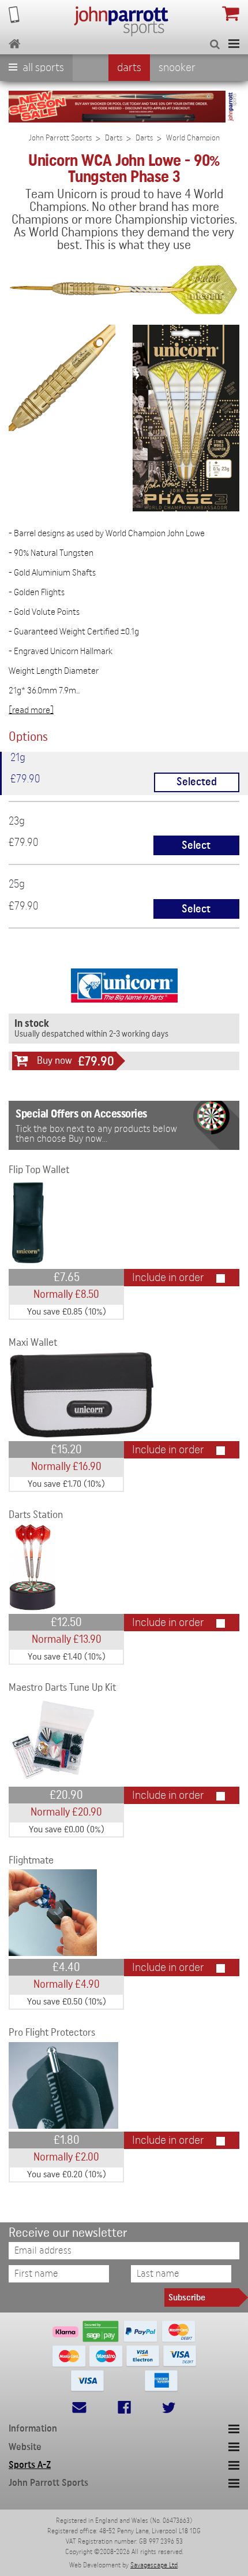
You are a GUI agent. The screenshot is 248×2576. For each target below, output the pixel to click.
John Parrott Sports (60, 138)
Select (196, 846)
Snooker (177, 68)
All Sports (42, 68)
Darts (129, 68)
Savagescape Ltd (154, 2565)
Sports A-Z (30, 2465)
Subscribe (187, 2297)
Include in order (168, 1278)
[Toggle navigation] (234, 44)
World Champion (193, 138)
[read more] (31, 710)
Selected (197, 782)
